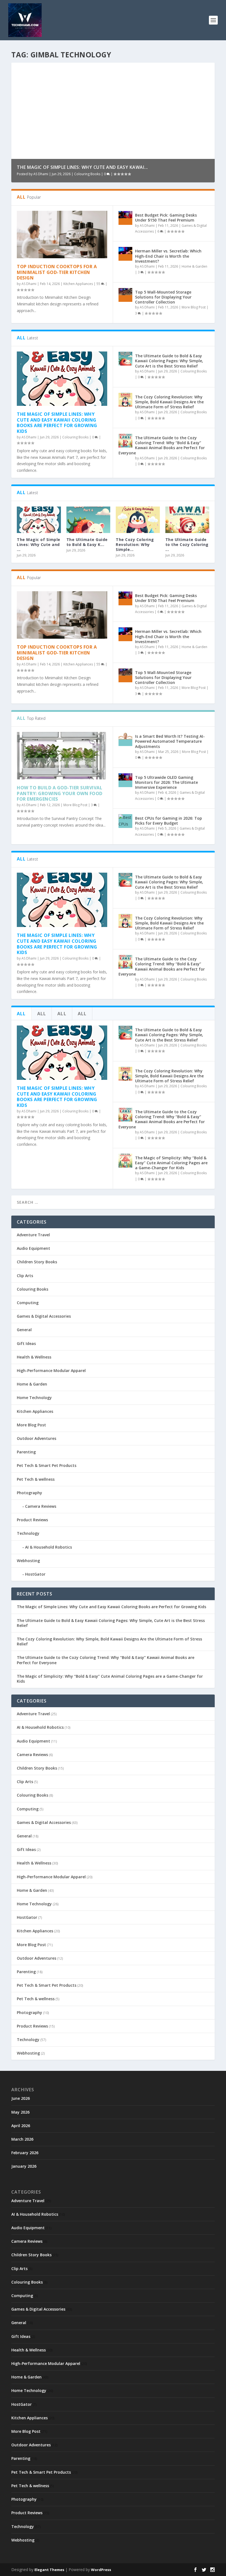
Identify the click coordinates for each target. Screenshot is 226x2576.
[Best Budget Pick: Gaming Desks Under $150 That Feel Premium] (125, 218)
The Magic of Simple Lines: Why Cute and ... (39, 544)
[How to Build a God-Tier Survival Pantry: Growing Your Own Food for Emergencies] (62, 756)
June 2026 (21, 2098)
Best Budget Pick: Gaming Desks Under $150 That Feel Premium (166, 218)
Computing (28, 1303)
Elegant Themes (49, 2570)
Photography (29, 1493)
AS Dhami (41, 174)
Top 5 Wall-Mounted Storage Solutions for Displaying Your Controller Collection (163, 297)
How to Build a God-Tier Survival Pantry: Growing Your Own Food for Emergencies (60, 793)
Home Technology (34, 1398)
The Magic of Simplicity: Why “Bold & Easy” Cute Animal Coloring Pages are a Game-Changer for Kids (171, 1163)
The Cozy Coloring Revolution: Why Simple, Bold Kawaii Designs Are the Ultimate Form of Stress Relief (169, 402)
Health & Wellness (34, 1357)
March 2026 (22, 2139)
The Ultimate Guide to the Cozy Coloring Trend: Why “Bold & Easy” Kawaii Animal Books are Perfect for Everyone (162, 445)
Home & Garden (194, 266)
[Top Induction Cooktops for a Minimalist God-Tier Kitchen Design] (62, 235)
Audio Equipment (33, 1248)
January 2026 (24, 2166)
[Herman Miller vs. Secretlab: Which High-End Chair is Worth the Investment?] (125, 254)
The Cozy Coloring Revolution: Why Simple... (135, 544)
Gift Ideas (26, 1343)
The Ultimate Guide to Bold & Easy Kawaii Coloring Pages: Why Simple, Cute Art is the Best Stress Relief (169, 361)
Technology (28, 1533)
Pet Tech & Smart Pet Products (47, 1465)
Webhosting (28, 1561)
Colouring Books (87, 174)
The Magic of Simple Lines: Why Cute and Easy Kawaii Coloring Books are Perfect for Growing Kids (57, 423)
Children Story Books (37, 1262)
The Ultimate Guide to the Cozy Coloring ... (187, 544)
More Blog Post (194, 307)
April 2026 (21, 2126)
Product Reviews (32, 1520)
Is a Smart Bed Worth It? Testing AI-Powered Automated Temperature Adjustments (170, 741)
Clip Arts (25, 1276)
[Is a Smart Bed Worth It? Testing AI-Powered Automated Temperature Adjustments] (125, 739)
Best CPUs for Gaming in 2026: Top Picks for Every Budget (169, 821)
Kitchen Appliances (78, 284)
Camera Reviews (41, 1506)
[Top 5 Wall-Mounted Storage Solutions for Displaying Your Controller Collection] (125, 295)
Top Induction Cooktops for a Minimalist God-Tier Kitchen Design (57, 272)
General (24, 1330)
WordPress (101, 2570)
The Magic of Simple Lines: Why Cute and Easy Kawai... (82, 167)
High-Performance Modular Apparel (51, 1370)
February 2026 (25, 2153)
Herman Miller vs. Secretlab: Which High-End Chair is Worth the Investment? (168, 256)
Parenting (26, 1452)
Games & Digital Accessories (44, 1316)
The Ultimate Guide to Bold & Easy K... (87, 542)
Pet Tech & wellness (36, 1479)
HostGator (35, 1574)
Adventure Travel (33, 1235)
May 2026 (20, 2112)
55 (99, 284)
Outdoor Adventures (37, 1438)
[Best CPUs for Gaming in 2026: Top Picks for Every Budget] (125, 821)
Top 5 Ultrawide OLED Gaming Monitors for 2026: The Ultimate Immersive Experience (166, 782)
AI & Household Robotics (49, 1547)
